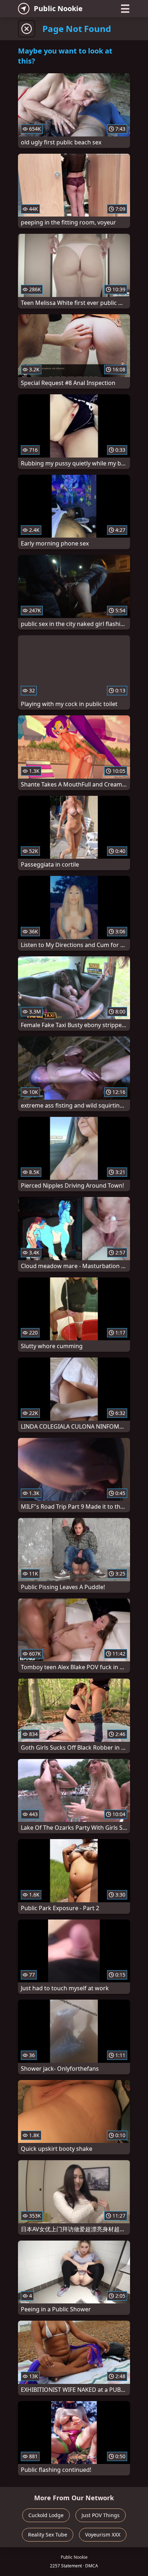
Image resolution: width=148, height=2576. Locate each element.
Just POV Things (101, 2515)
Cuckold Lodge (46, 2515)
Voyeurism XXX (103, 2535)
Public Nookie (58, 8)
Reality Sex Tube (48, 2535)
